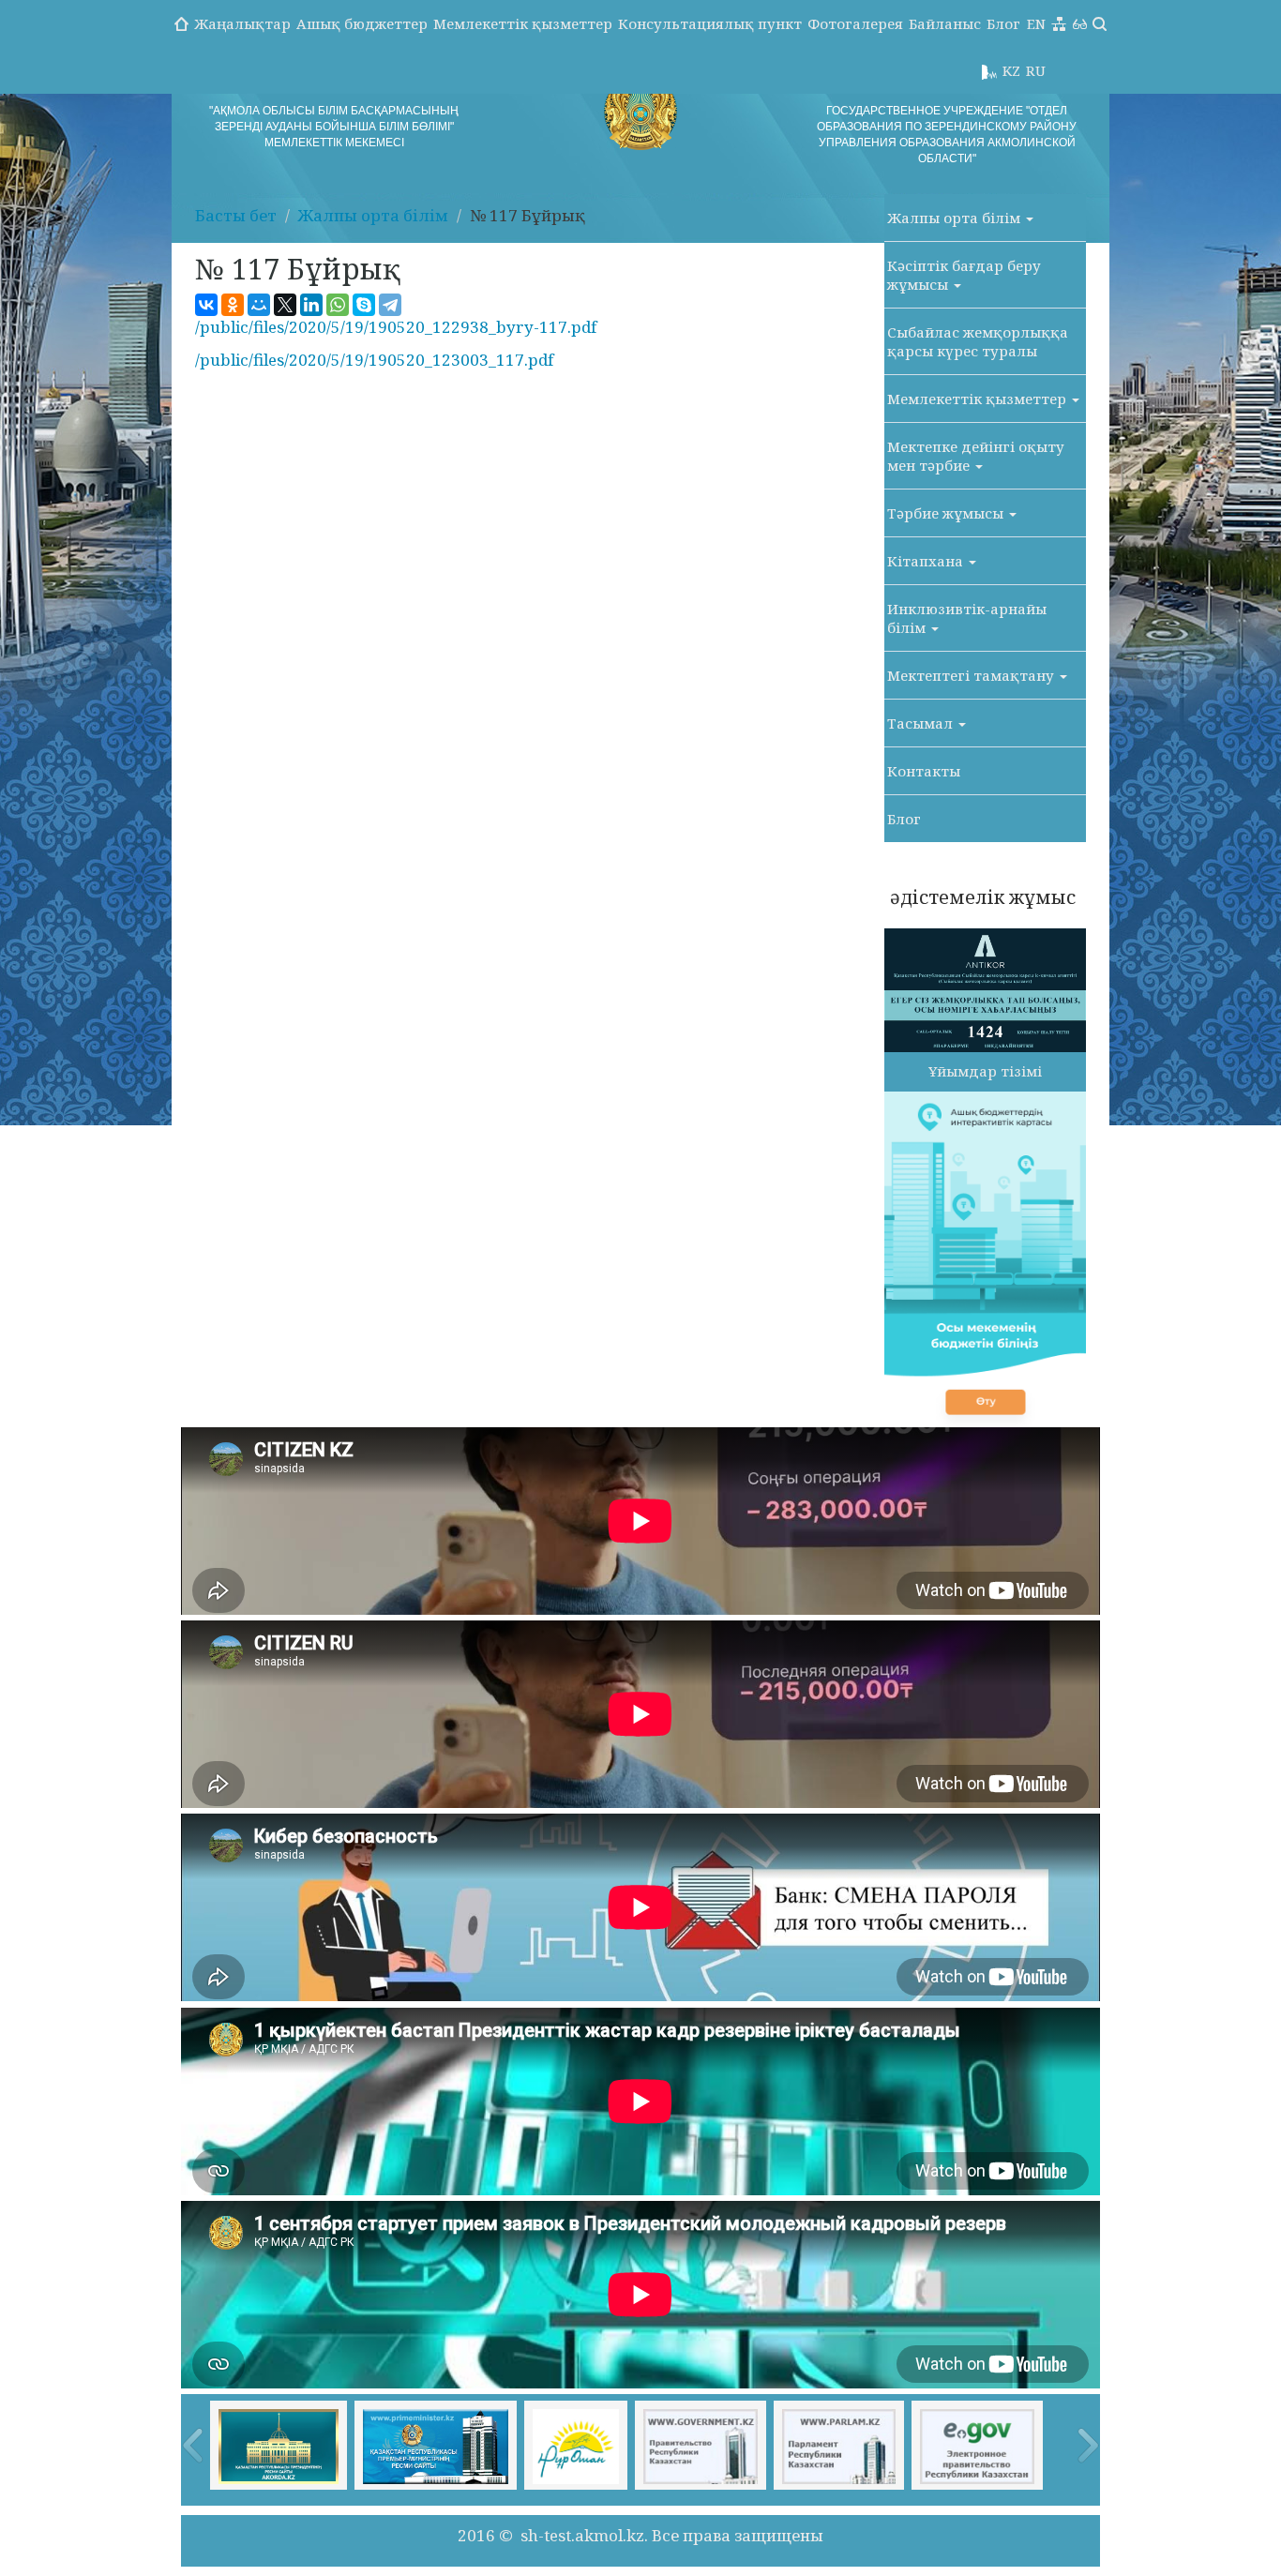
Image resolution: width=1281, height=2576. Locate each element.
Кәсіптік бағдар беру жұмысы (964, 275)
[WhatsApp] (338, 305)
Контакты (924, 771)
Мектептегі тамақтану (972, 675)
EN (1036, 23)
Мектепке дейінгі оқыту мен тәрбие (976, 456)
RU (1036, 70)
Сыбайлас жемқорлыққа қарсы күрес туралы (978, 341)
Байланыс (945, 23)
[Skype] (364, 305)
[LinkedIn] (311, 305)
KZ (1011, 70)
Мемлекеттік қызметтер (523, 23)
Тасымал (922, 723)
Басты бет (236, 215)
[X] (285, 305)
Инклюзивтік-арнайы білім (967, 618)
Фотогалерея (855, 23)
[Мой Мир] (259, 305)
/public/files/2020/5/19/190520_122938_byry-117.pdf (396, 327)
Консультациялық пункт (710, 23)
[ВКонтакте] (206, 305)
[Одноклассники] (233, 305)
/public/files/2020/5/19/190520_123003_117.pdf (374, 360)
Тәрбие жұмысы (947, 513)
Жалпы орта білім (373, 215)
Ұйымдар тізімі (985, 1071)
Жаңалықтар (242, 23)
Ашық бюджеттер (362, 23)
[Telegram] (390, 305)
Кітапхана (927, 561)
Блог (1003, 23)
